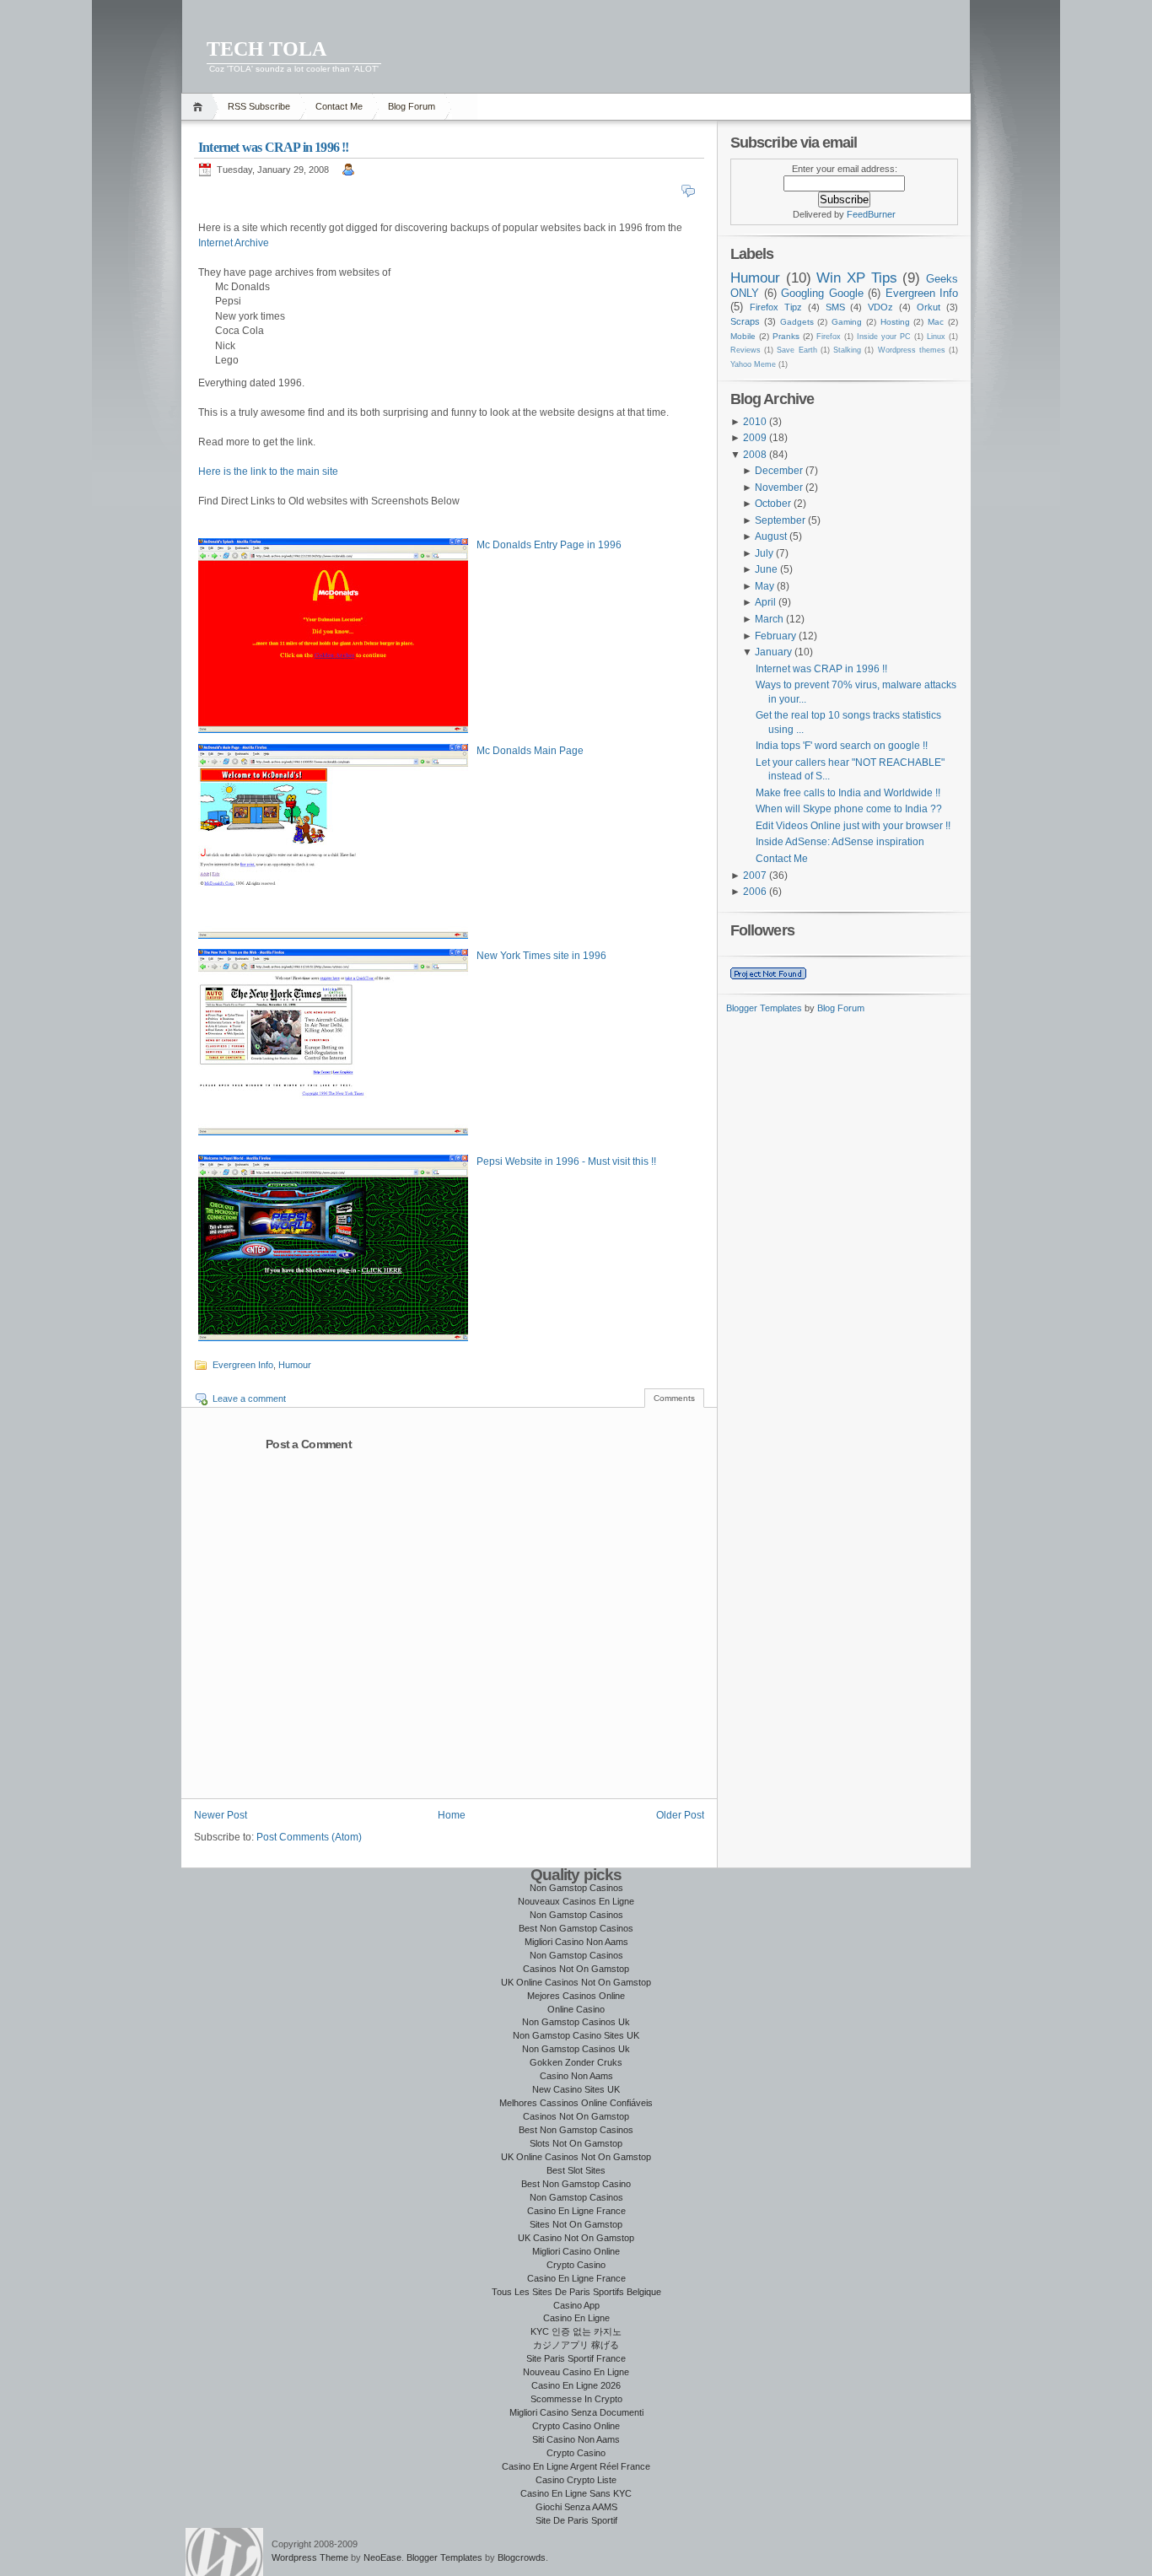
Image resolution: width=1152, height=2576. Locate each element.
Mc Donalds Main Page (530, 751)
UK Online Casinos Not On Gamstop (576, 1982)
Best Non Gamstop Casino (576, 2184)
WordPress (224, 2552)
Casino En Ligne (576, 2318)
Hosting (895, 322)
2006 (755, 892)
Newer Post (221, 1815)
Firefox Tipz (776, 307)
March (769, 619)
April (765, 602)
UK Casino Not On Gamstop (576, 2238)
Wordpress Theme (310, 2557)
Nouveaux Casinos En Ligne (576, 1901)
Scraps (745, 321)
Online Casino (576, 2009)
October (773, 504)
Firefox (829, 337)
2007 (755, 876)
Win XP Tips (856, 278)
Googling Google (822, 293)
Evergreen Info (243, 1365)
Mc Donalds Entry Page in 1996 (549, 545)
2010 (755, 422)
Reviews (746, 350)
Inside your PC (884, 337)
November (779, 488)
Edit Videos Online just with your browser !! (853, 826)
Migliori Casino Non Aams (576, 1942)
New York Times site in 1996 (541, 956)
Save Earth (797, 350)
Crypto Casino (576, 2265)
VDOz (880, 307)
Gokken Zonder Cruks (576, 2062)
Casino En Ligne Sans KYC (576, 2493)
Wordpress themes (912, 350)
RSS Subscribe (259, 106)
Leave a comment (249, 1398)
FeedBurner (871, 214)
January (773, 652)
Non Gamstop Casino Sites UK (576, 2035)
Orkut (929, 307)
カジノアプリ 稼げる (576, 2345)
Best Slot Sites (576, 2170)
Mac (936, 322)
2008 (755, 455)
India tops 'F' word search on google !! (842, 746)
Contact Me (339, 106)
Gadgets (797, 322)
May (764, 586)
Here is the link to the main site (268, 472)
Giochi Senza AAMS (576, 2507)
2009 (755, 438)
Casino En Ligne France (576, 2211)
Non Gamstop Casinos (576, 1888)
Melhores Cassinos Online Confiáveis (576, 2103)
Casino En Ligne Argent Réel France (576, 2466)
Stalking (847, 350)
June (766, 569)
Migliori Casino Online (576, 2251)
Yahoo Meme (753, 364)
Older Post (680, 1815)
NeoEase (382, 2557)
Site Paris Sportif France (576, 2358)
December (779, 471)
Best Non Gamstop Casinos (576, 1928)
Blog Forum (412, 106)
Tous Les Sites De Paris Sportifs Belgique (576, 2292)
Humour (295, 1365)
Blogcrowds (522, 2557)
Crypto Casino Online (576, 2426)
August (771, 536)
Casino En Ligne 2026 (576, 2385)
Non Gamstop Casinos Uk (576, 2022)
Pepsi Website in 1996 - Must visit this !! (566, 1161)
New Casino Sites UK (576, 2089)
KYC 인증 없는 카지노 (576, 2331)
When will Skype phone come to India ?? (849, 809)
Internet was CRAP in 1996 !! (274, 147)
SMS (835, 307)
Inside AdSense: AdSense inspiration (840, 842)
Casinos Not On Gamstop (576, 1969)
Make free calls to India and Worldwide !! (848, 793)
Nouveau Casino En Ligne (576, 2372)
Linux (936, 337)
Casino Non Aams (576, 2076)
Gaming (847, 322)
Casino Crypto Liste (576, 2480)
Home (200, 107)
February (775, 636)
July (764, 553)
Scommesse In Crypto (576, 2399)
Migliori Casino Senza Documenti (576, 2412)
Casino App (576, 2305)
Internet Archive (234, 243)
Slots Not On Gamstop (576, 2143)
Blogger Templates (764, 1008)
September (780, 520)
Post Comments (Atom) (309, 1837)
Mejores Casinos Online (576, 1996)
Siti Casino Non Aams (576, 2439)
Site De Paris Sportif (576, 2520)
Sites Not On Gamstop (576, 2224)
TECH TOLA (266, 49)
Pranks (786, 336)
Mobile (743, 336)
